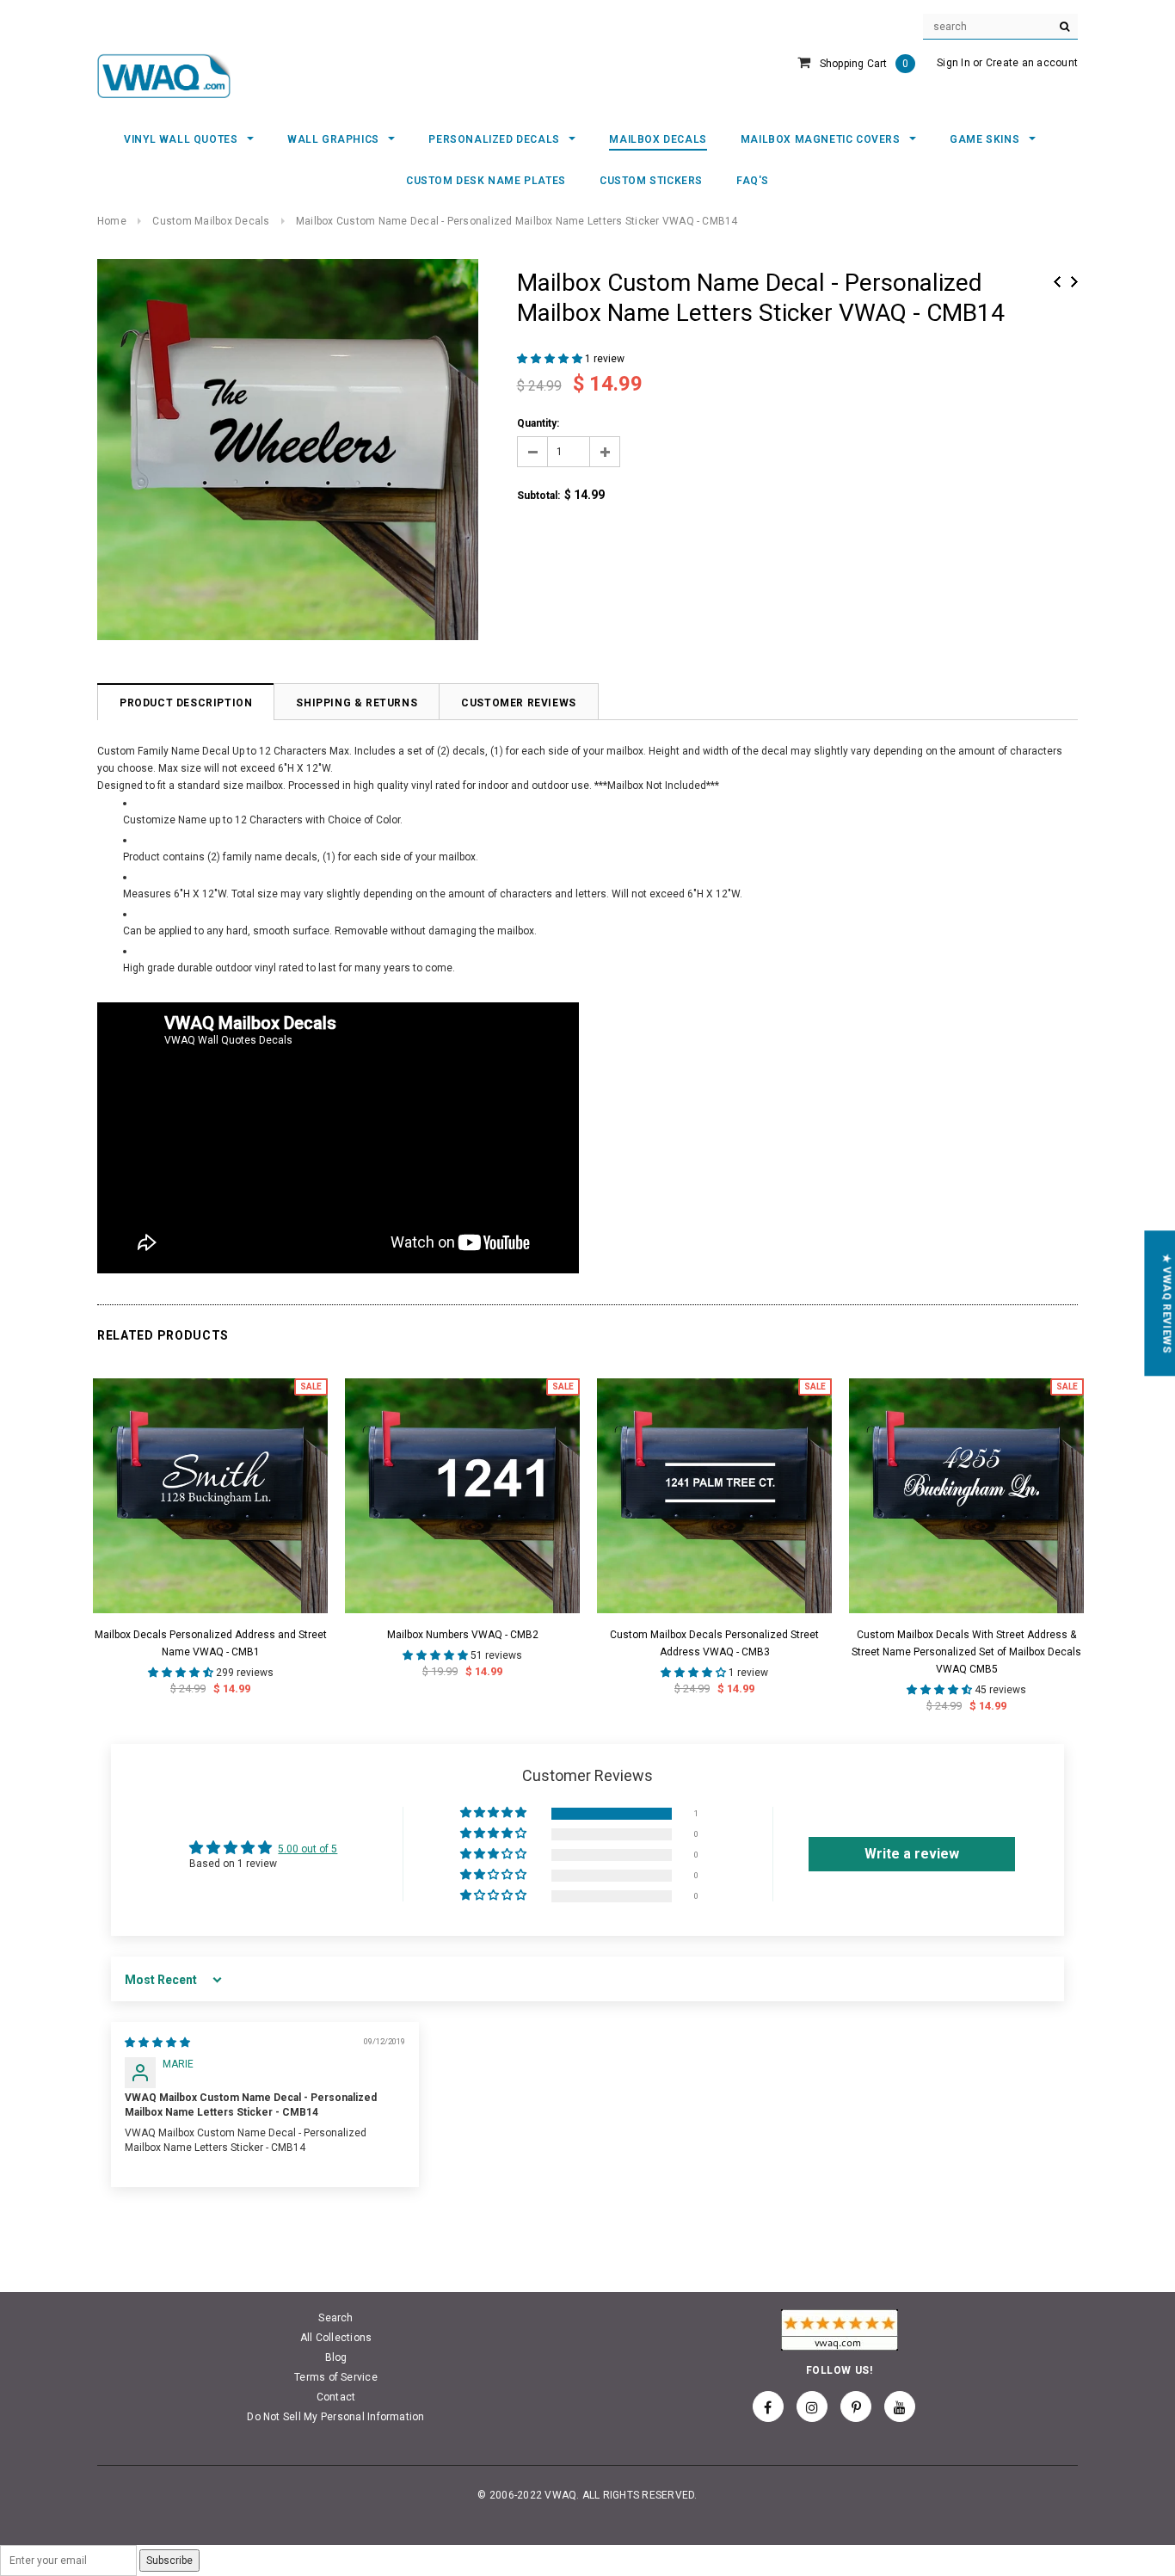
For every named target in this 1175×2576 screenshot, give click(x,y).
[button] (551, 359)
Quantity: (538, 423)
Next (1074, 282)
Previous (1057, 282)
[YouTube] (900, 2407)
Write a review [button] (912, 1854)
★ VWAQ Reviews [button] (1166, 1303)
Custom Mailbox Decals (211, 221)
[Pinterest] (856, 2407)
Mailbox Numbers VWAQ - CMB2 (463, 1635)
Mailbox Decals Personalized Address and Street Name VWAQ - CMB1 (211, 1643)
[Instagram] (812, 2407)
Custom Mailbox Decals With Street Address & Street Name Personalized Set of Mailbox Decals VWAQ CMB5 (966, 1652)
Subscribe (169, 2561)
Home (112, 221)
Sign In (954, 63)
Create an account (1032, 63)
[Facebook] (768, 2407)
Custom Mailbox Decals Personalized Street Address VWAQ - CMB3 (714, 1643)
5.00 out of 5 (308, 1849)
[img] (157, 2043)
